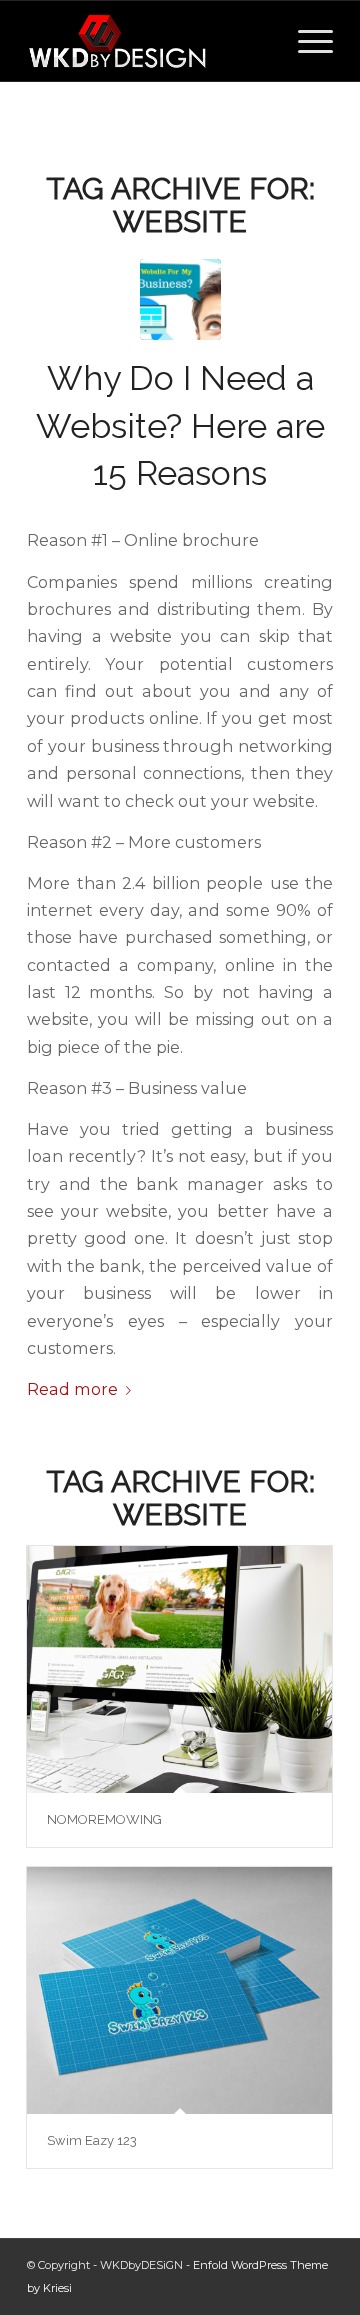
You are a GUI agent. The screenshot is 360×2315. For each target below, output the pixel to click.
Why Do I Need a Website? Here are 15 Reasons (180, 425)
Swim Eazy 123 (92, 2140)
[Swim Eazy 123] (179, 1990)
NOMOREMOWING (104, 1819)
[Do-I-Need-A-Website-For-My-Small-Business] (180, 299)
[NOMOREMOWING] (179, 1669)
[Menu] (305, 41)
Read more (72, 1389)
